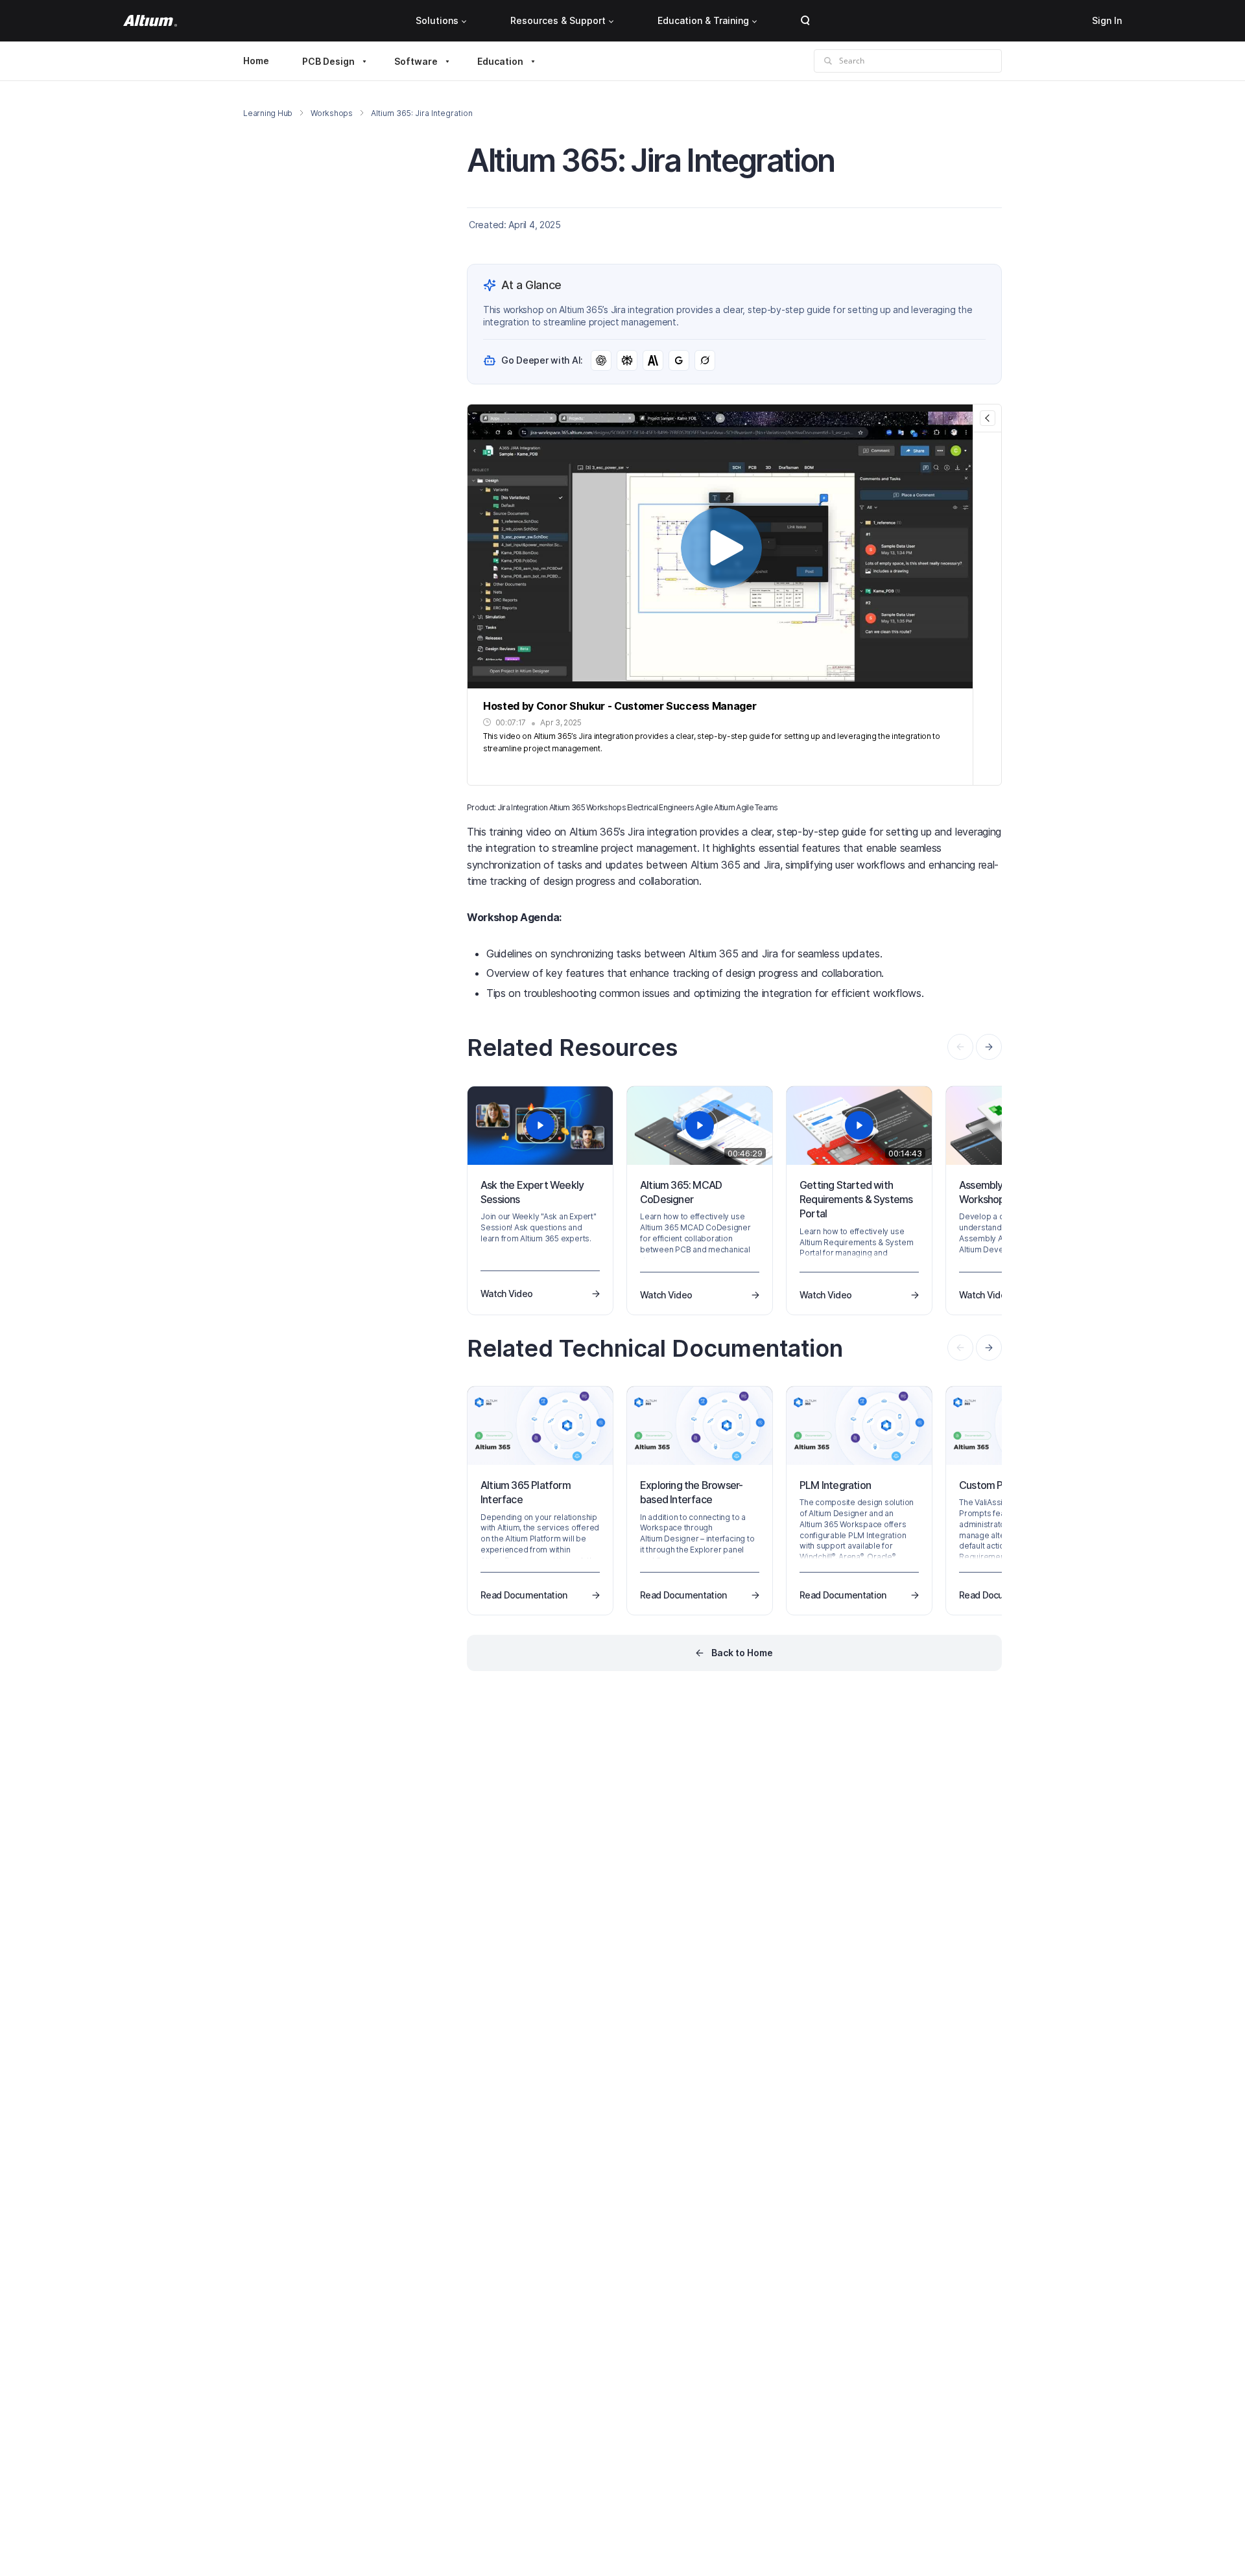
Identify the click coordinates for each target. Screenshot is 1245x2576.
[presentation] (989, 1047)
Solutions (437, 20)
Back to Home (742, 1653)
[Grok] (705, 360)
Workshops (332, 113)
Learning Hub (268, 113)
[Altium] (150, 21)
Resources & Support (558, 20)
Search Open (805, 21)
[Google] (679, 360)
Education (500, 61)
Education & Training (703, 20)
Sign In (1107, 20)
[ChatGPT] (601, 360)
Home (256, 61)
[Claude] (653, 360)
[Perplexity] (627, 360)
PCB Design (328, 61)
